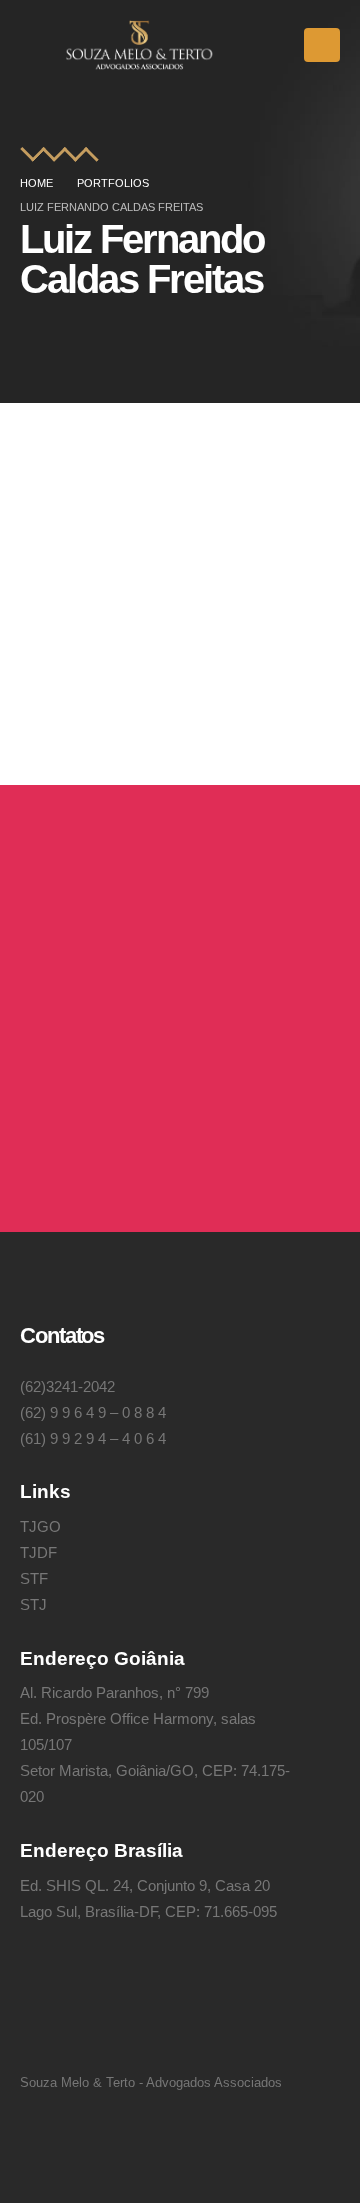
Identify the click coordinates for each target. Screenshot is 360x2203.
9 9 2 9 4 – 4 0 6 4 (108, 1438)
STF (34, 1578)
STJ (33, 1604)
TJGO (40, 1526)
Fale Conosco (115, 1132)
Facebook (97, 2026)
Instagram (44, 2026)
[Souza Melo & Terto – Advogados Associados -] (140, 45)
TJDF (38, 1552)
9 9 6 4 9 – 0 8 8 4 (108, 1412)
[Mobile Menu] (322, 45)
